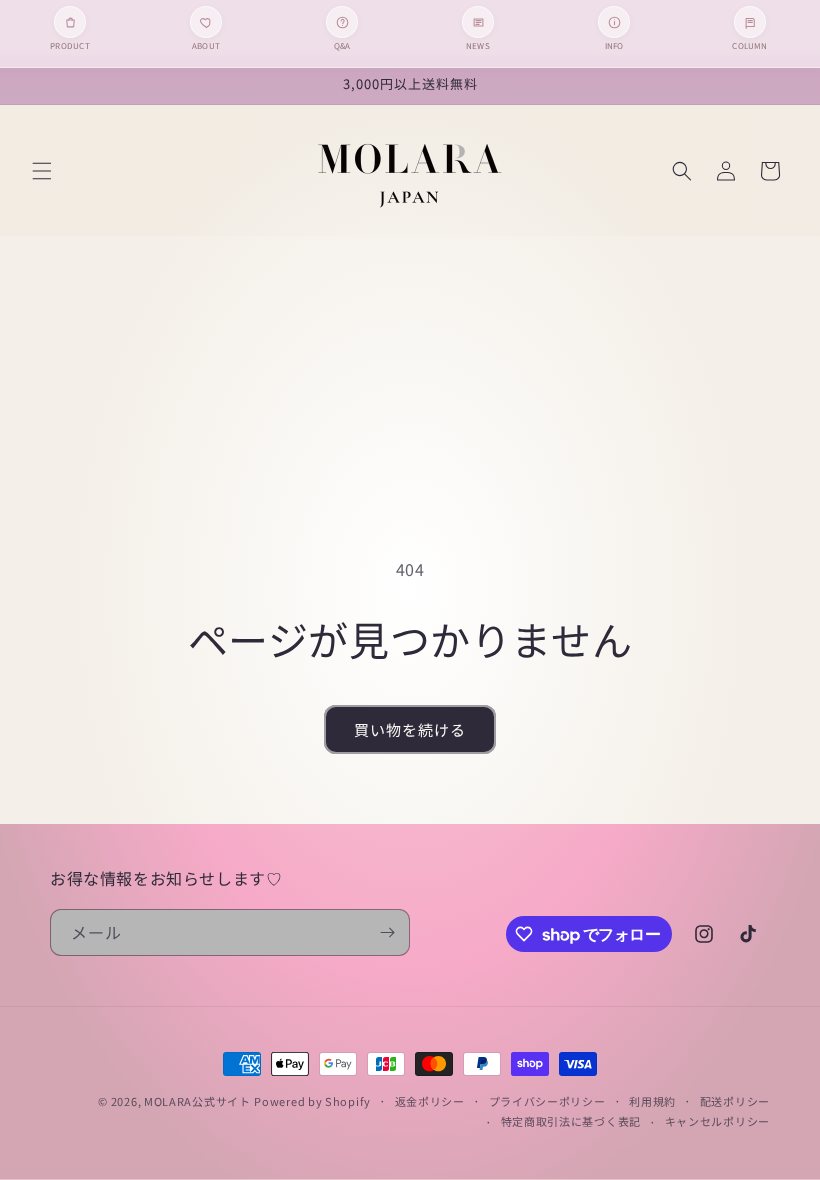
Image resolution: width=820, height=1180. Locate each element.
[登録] (387, 932)
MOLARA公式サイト (197, 1101)
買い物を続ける (410, 729)
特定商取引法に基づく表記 (571, 1121)
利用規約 (652, 1101)
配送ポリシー (735, 1101)
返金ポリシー (430, 1101)
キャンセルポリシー (717, 1121)
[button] (42, 171)
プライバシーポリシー (547, 1101)
